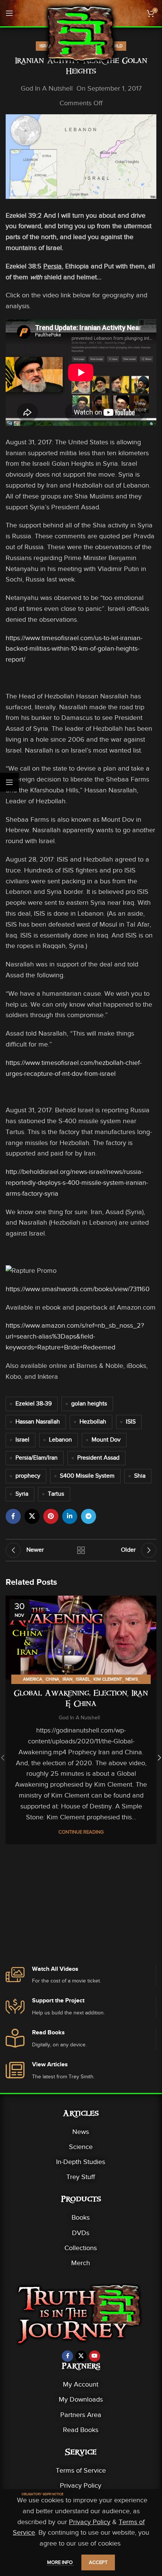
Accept (98, 2562)
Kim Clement (108, 1679)
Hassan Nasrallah (38, 1422)
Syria (22, 1494)
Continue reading (81, 1832)
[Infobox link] (81, 1976)
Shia (140, 1476)
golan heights (89, 1404)
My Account (81, 2384)
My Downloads (81, 2399)
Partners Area (81, 2415)
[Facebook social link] (13, 1516)
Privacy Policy (81, 2485)
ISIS (131, 1422)
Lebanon (60, 1440)
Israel (22, 1440)
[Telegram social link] (89, 1516)
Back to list (81, 1550)
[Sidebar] (9, 782)
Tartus (56, 1494)
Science (81, 2147)
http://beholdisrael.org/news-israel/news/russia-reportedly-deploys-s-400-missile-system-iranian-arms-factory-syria (77, 1183)
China (52, 1679)
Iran (67, 1679)
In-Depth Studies (81, 2162)
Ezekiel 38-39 (34, 1404)
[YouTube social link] (95, 2356)
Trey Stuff (81, 2177)
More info (60, 2562)
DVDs (81, 2233)
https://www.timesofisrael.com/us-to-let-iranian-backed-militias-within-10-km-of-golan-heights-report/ (74, 649)
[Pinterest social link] (51, 1516)
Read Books (81, 2430)
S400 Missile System (87, 1476)
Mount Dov (106, 1440)
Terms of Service (81, 2470)
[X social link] (32, 1516)
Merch (81, 2263)
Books (81, 2217)
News (132, 1679)
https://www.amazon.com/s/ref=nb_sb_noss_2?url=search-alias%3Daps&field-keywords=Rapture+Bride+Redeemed (75, 1336)
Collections (81, 2248)
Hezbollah (93, 1422)
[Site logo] (81, 33)
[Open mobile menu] (9, 13)
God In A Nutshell (47, 88)
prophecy (28, 1476)
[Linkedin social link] (70, 1516)
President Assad (98, 1458)
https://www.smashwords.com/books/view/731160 (78, 1289)
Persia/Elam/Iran (37, 1458)
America (33, 1679)
